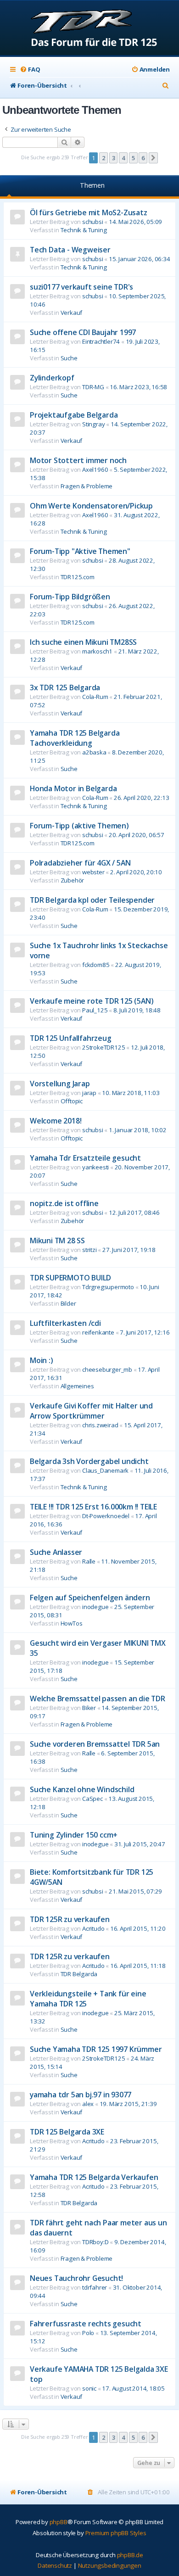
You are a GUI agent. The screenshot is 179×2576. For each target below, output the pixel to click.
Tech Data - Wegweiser (70, 250)
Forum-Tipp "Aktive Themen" (80, 551)
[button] (153, 158)
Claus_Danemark (105, 1470)
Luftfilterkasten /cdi (65, 1323)
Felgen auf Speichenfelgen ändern (90, 1598)
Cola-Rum (95, 697)
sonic (89, 2388)
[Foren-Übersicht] (90, 29)
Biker (89, 1708)
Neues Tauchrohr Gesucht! (76, 2278)
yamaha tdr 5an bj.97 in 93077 (81, 2095)
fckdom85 (96, 965)
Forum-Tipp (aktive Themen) (79, 826)
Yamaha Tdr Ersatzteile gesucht (85, 1158)
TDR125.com (78, 577)
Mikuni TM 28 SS (57, 1241)
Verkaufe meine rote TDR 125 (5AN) (92, 1001)
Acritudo (93, 1928)
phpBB (59, 2522)
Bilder (68, 1303)
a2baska (94, 752)
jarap (89, 1093)
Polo (88, 2333)
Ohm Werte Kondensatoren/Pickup (91, 506)
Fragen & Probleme (87, 486)
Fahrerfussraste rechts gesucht (86, 2324)
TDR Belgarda (79, 1974)
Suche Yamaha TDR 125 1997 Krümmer (96, 2049)
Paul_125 (95, 1010)
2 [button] (103, 158)
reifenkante (98, 1332)
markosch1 (97, 651)
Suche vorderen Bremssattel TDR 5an (95, 1744)
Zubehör (73, 880)
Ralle (89, 1561)
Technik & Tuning (84, 230)
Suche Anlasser (56, 1552)
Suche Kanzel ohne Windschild (82, 1789)
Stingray (93, 424)
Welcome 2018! (56, 1121)
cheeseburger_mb (107, 1369)
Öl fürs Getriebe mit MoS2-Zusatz (89, 212)
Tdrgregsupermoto (108, 1287)
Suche (69, 358)
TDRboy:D (95, 2242)
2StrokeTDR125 (103, 1047)
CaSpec (92, 1799)
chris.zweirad (100, 1425)
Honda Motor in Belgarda (73, 788)
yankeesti (95, 1167)
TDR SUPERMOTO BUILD (70, 1278)
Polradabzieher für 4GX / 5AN (80, 863)
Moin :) (42, 1360)
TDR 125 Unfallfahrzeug (71, 1038)
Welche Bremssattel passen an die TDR (98, 1699)
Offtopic (72, 1101)
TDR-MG (93, 387)
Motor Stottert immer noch (78, 460)
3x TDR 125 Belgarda (65, 687)
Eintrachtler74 (101, 341)
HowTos (72, 1623)
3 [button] (114, 158)
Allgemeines (77, 1386)
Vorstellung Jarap (60, 1084)
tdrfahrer (95, 2287)
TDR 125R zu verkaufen (70, 1919)
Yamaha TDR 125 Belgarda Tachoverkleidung (75, 738)
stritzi (89, 1250)
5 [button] (133, 158)
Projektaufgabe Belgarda (74, 415)
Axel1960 (95, 469)
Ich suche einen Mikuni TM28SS (83, 642)
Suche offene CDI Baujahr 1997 (83, 332)
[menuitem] (30, 70)
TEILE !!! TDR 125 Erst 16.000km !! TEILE (93, 1507)
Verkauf (72, 313)
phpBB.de (130, 2555)
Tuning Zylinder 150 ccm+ (74, 1835)
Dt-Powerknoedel (106, 1516)
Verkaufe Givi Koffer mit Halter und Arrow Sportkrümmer (91, 1411)
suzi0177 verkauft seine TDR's (81, 287)
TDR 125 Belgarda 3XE (67, 2132)
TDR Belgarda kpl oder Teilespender (92, 900)
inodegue (95, 1607)
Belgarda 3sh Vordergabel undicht (89, 1461)
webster (93, 872)
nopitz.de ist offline (64, 1203)
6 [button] (143, 158)
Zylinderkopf (52, 378)
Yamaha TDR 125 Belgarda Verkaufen (94, 2177)
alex (88, 2104)
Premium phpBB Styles (116, 2533)
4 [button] (123, 158)
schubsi (93, 222)
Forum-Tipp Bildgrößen (70, 597)
